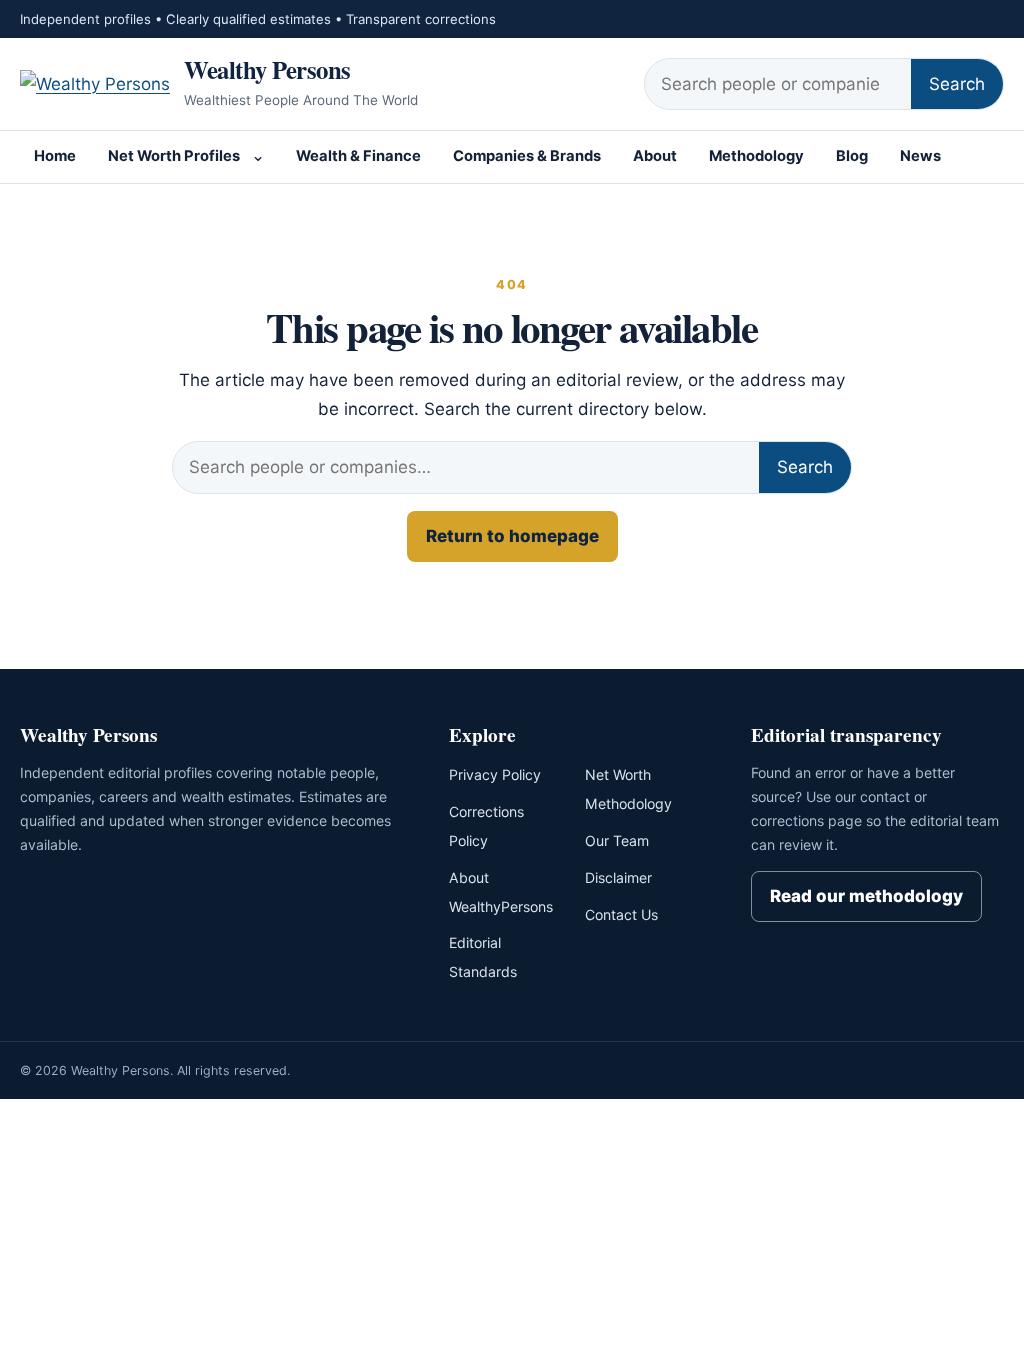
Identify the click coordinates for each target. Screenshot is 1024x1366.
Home (55, 156)
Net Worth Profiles (174, 156)
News (920, 156)
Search (957, 84)
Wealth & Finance (358, 156)
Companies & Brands (527, 156)
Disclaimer (618, 877)
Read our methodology (866, 896)
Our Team (617, 840)
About (655, 156)
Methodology (756, 156)
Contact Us (621, 914)
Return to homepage (512, 536)
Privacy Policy (495, 774)
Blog (852, 156)
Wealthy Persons (267, 69)
